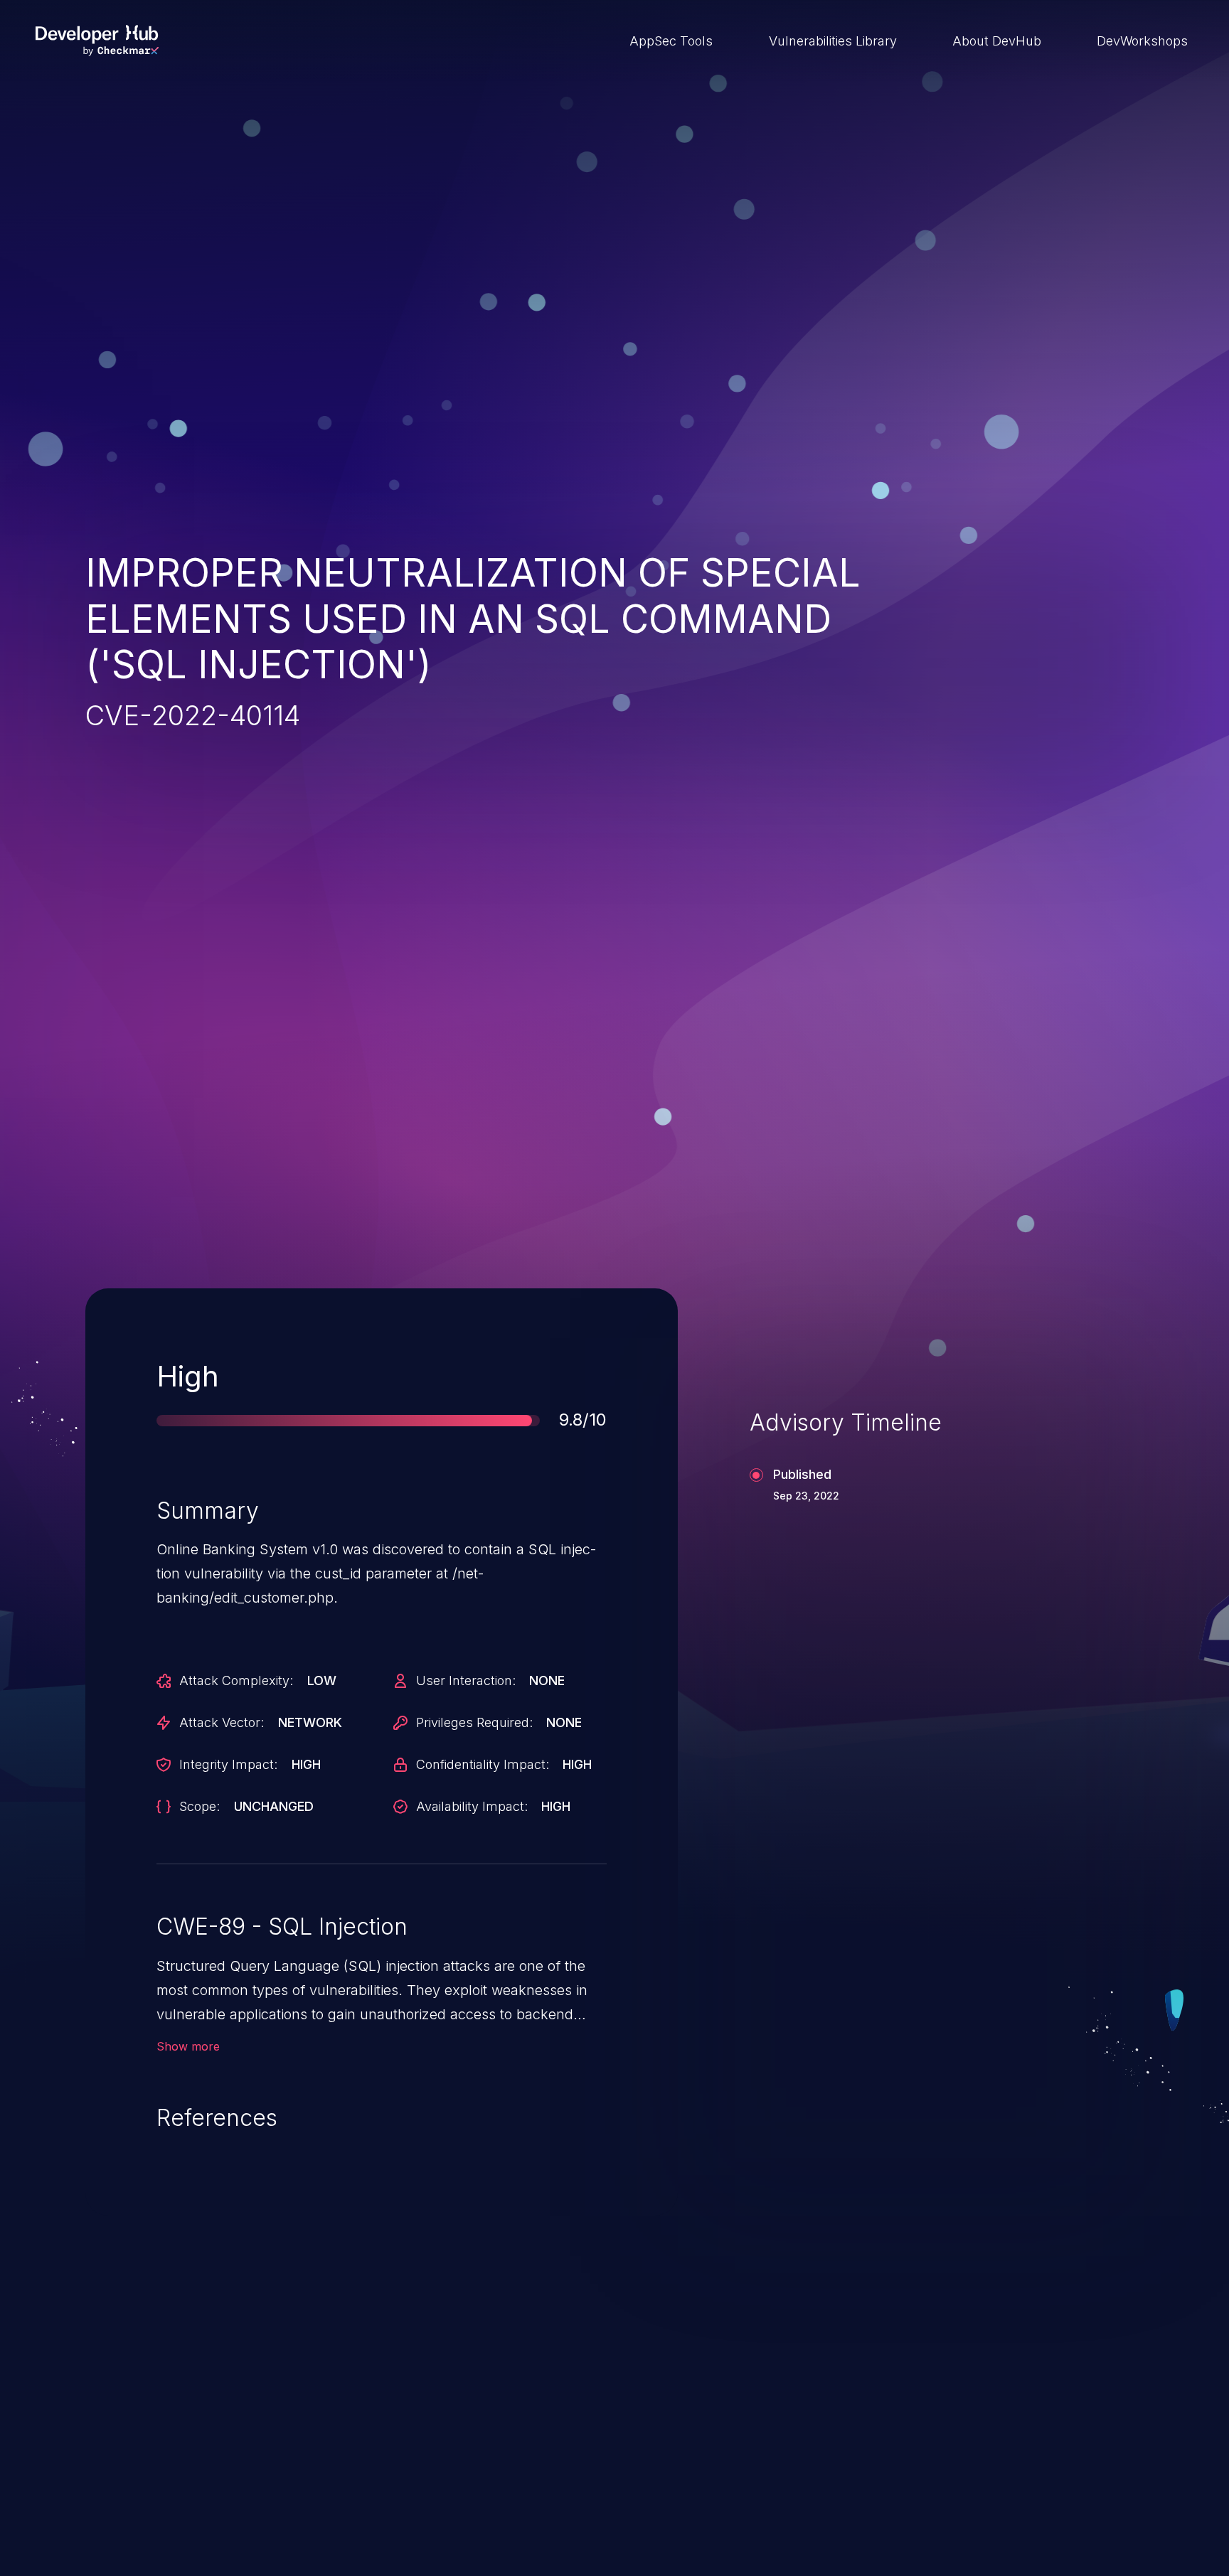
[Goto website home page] (97, 41)
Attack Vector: (222, 1722)
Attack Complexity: (236, 1680)
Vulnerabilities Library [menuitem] (833, 41)
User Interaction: (466, 1680)
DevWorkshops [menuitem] (1142, 41)
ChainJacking (165, 2478)
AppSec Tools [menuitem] (671, 41)
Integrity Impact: (228, 1764)
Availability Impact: (472, 1806)
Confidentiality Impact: (483, 1764)
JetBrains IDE (546, 2478)
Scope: (199, 1806)
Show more (188, 2046)
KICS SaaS (916, 2478)
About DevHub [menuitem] (997, 41)
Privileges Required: (474, 1722)
